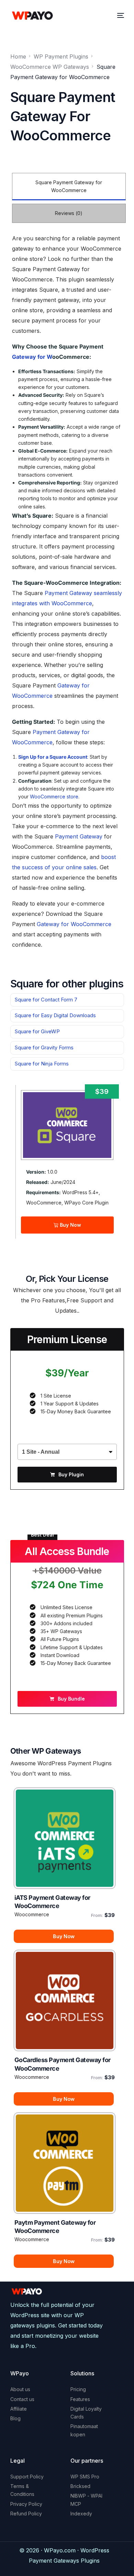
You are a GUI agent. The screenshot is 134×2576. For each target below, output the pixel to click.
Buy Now (70, 1225)
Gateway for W (32, 357)
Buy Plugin (71, 1474)
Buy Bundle (71, 1699)
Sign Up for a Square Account (53, 757)
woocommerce (32, 1914)
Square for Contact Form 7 (46, 1000)
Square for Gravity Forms (44, 1048)
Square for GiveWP (37, 1032)
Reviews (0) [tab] (69, 213)
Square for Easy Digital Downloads (55, 1015)
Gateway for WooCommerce (74, 924)
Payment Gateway (79, 836)
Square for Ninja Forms (42, 1064)
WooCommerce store (54, 797)
